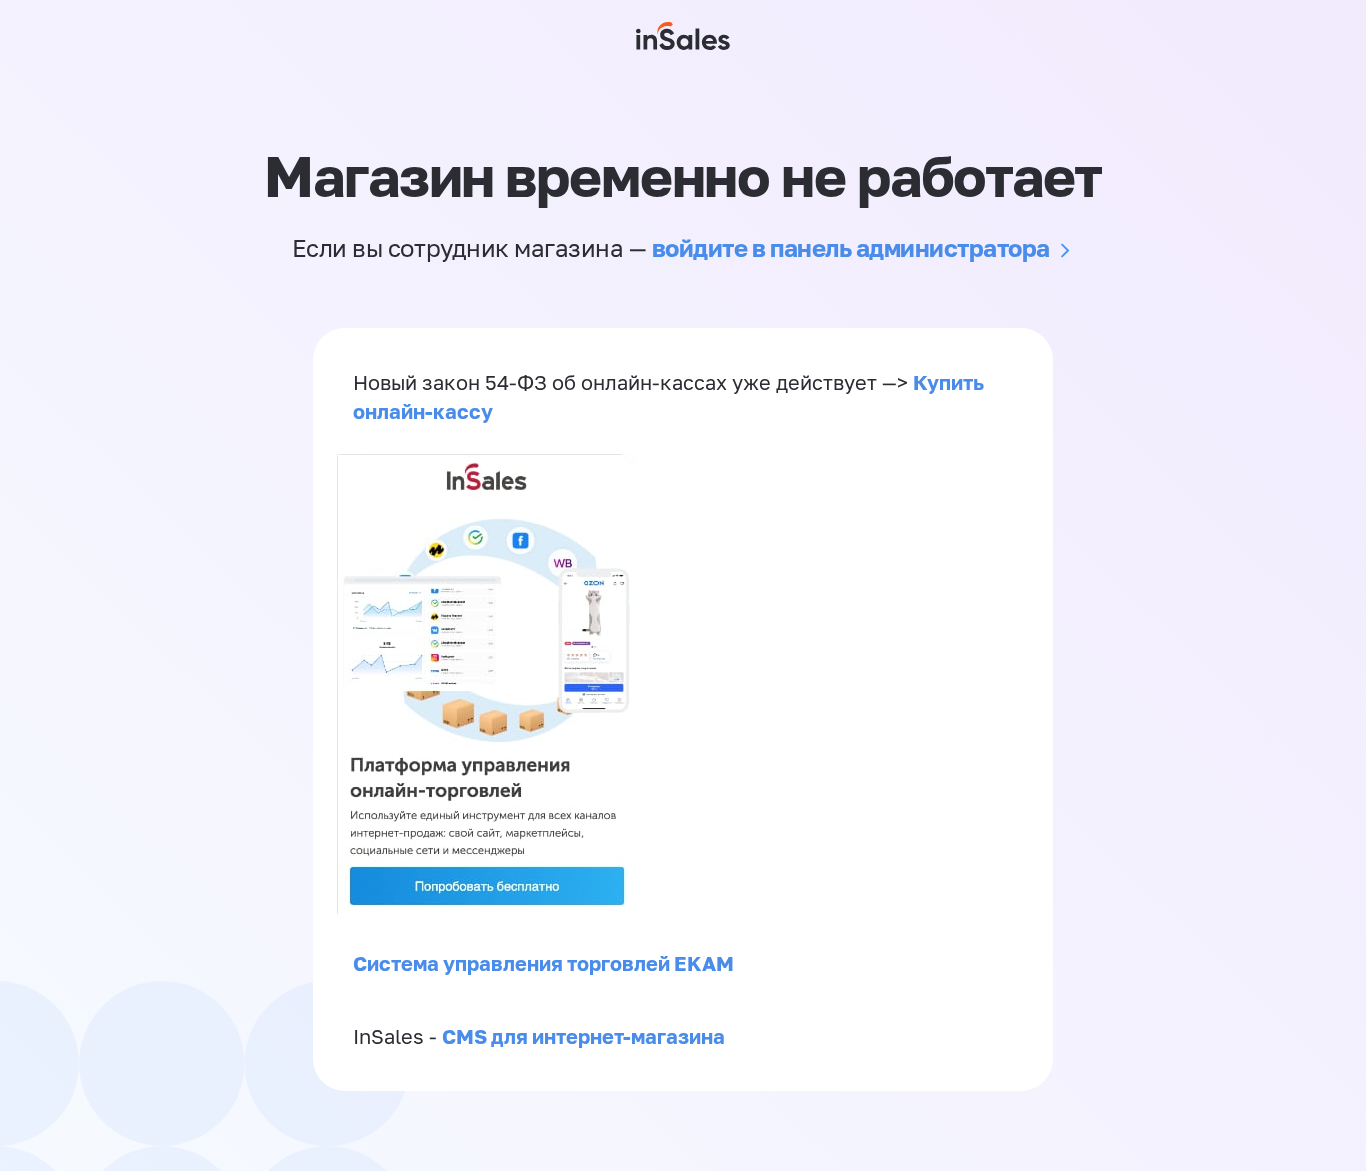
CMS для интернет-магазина (583, 1036)
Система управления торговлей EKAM (543, 963)
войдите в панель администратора (851, 247)
